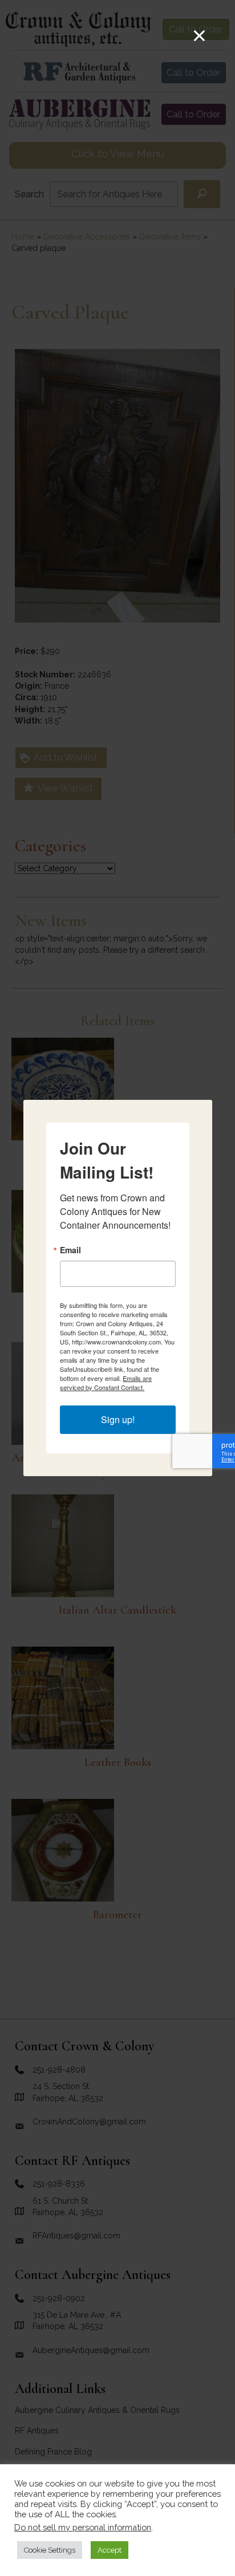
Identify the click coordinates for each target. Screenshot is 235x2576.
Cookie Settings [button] (50, 2550)
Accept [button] (110, 2550)
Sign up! (118, 1419)
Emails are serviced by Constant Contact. (106, 1383)
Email (70, 1250)
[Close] (199, 36)
